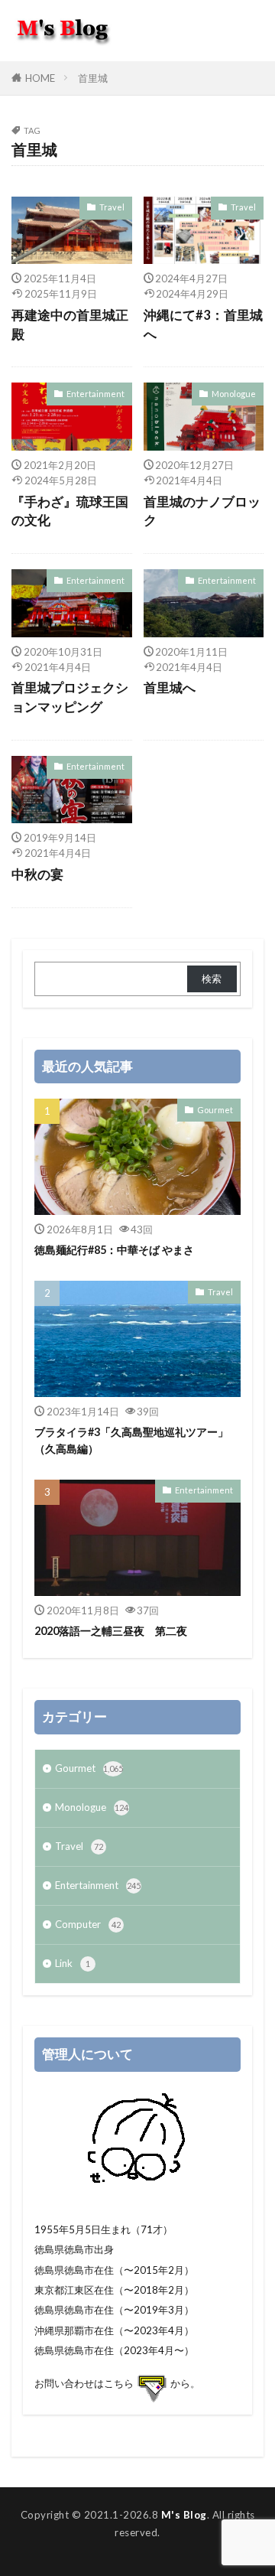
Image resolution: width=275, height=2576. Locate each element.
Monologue (234, 394)
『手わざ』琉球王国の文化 (70, 511)
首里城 (93, 78)
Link (73, 1963)
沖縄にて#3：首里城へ (203, 325)
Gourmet (215, 1110)
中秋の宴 (37, 874)
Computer (88, 1924)
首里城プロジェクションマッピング (70, 697)
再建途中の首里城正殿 (70, 325)
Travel (112, 207)
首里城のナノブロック (202, 511)
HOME (40, 78)
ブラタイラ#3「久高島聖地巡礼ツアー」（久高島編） (131, 1440)
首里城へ (170, 688)
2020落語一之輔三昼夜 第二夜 (111, 1631)
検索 (212, 979)
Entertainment (95, 394)
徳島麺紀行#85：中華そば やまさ (114, 1250)
